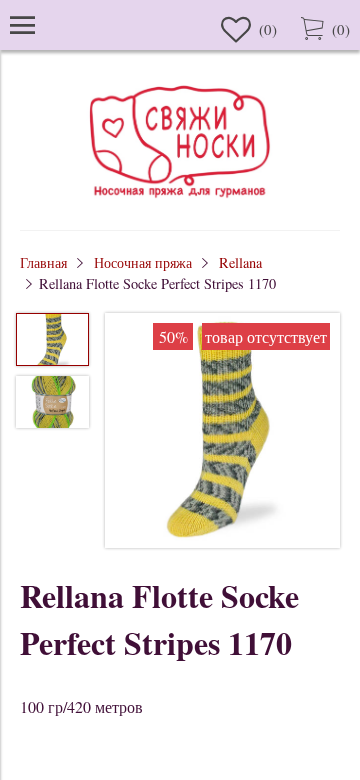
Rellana (240, 262)
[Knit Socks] (180, 200)
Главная (43, 262)
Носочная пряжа (143, 262)
